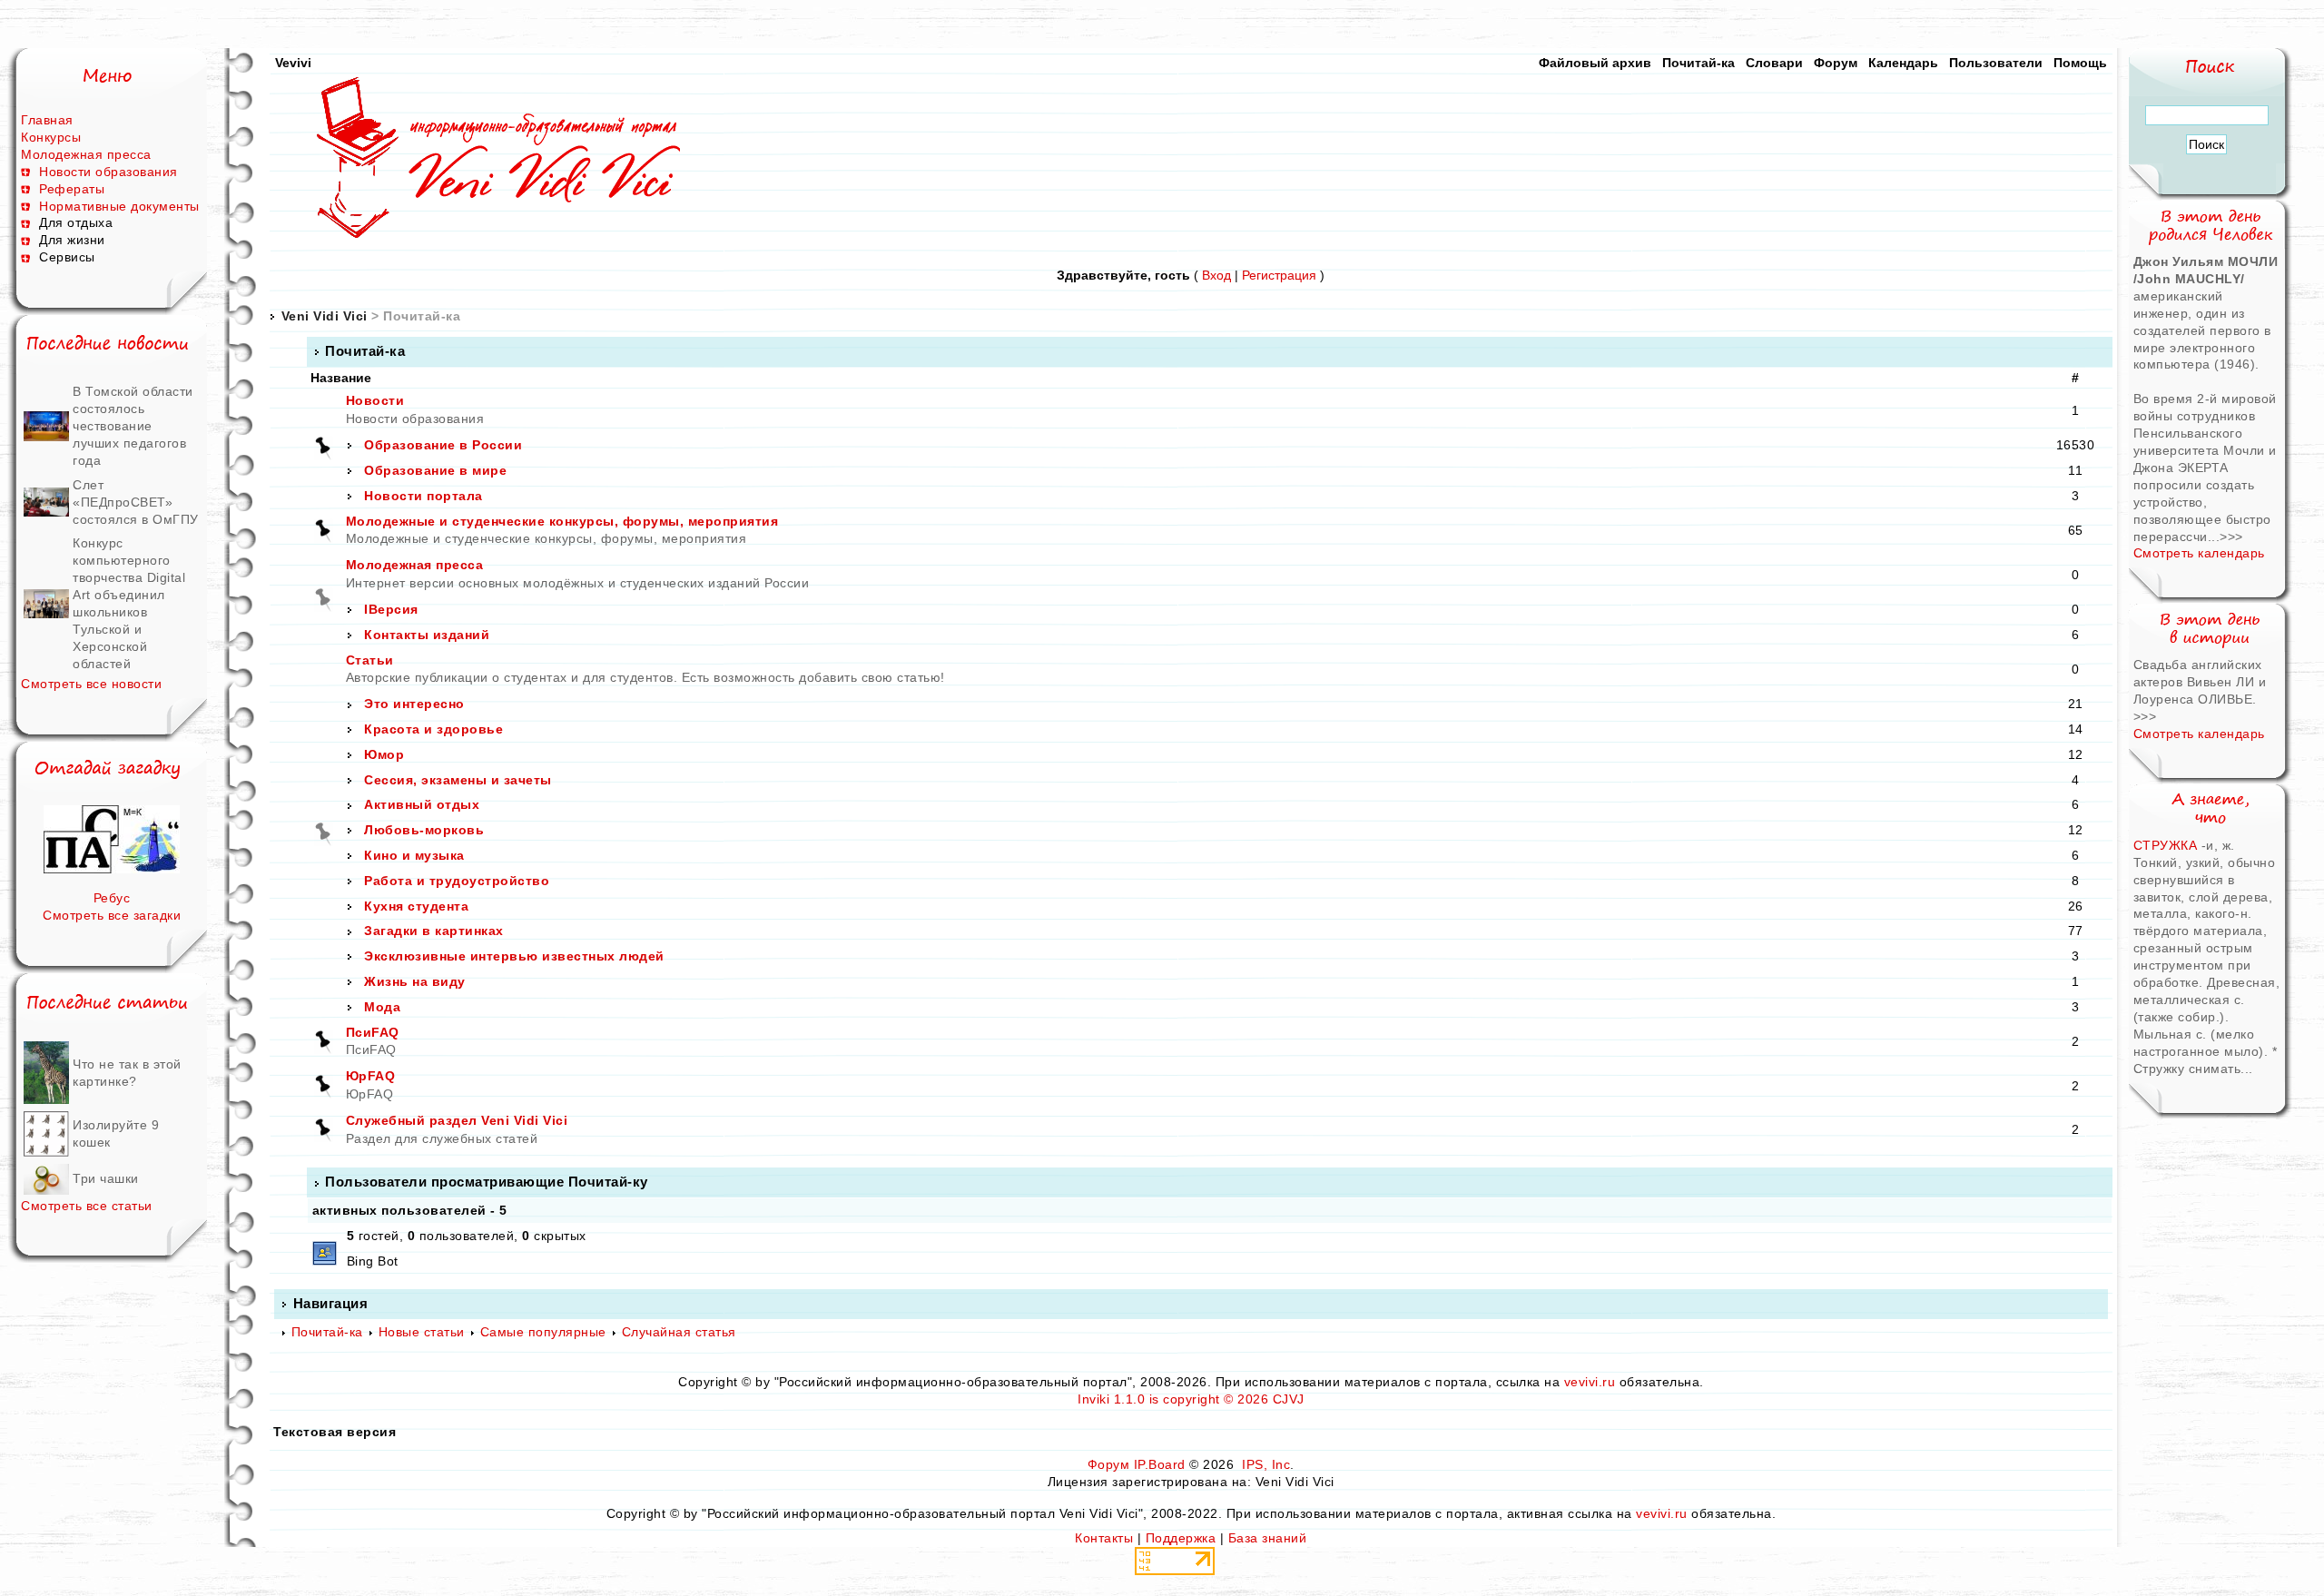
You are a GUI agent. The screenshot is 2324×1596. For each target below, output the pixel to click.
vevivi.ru (1590, 1382)
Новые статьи (422, 1332)
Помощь (2080, 63)
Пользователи (1996, 63)
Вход (1216, 275)
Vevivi (293, 63)
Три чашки (106, 1178)
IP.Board (1160, 1464)
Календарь (1903, 63)
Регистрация (1279, 275)
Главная (47, 120)
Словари (1774, 63)
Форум (1836, 63)
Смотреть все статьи (87, 1206)
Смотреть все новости (91, 684)
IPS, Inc (1266, 1464)
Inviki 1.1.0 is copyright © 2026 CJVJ (1191, 1399)
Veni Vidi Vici (325, 316)
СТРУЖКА (2166, 845)
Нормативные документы (119, 206)
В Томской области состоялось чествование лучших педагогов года (133, 426)
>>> (2231, 537)
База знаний (1268, 1538)
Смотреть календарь (2199, 553)
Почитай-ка (1699, 63)
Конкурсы (51, 137)
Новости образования (108, 172)
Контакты (1104, 1538)
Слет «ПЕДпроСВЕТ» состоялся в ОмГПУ (136, 502)
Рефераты (72, 189)
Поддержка (1181, 1538)
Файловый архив (1595, 63)
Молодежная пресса (86, 154)
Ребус (112, 898)
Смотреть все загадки (112, 915)
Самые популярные (543, 1332)
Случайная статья (679, 1332)
